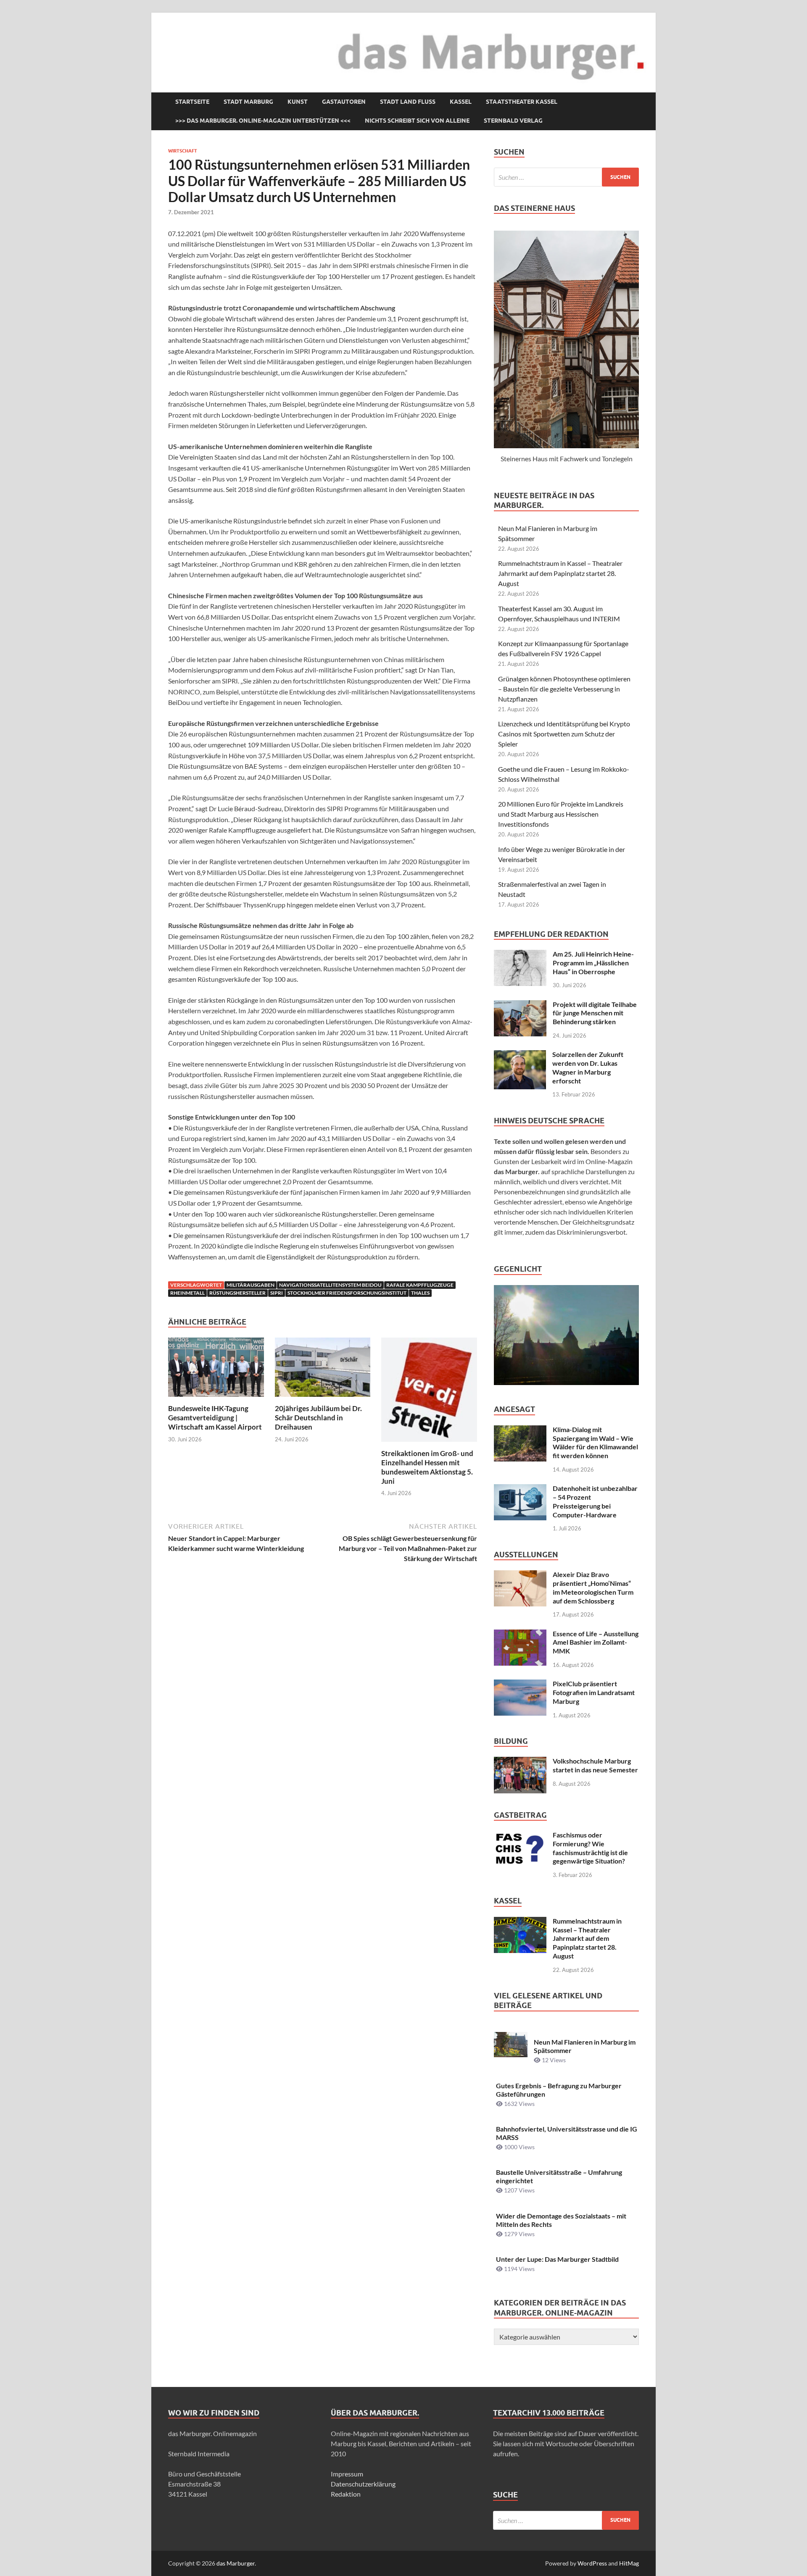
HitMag (629, 2563)
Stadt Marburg (248, 102)
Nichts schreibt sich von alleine (417, 121)
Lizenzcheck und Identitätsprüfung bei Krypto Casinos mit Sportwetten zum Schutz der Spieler (564, 734)
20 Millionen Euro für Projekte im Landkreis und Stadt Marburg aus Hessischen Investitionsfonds (561, 814)
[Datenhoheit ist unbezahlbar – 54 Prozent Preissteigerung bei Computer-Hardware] (520, 1489)
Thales (420, 1293)
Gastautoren (344, 102)
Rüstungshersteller (237, 1293)
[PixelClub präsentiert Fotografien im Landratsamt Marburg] (520, 1684)
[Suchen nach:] (566, 177)
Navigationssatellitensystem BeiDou (330, 1285)
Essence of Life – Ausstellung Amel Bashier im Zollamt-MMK (596, 1642)
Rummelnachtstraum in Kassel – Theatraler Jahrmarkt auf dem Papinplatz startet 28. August (560, 573)
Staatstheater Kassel (522, 102)
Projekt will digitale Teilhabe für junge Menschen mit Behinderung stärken (595, 1013)
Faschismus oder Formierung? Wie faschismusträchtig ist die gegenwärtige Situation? (590, 1848)
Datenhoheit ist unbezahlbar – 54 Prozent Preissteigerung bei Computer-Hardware (595, 1501)
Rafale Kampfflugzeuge (420, 1285)
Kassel (461, 102)
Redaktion (346, 2494)
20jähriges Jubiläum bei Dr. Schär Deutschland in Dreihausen (318, 1418)
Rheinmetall (187, 1293)
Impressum (347, 2474)
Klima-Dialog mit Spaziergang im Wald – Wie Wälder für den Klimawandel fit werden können (595, 1442)
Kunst (298, 102)
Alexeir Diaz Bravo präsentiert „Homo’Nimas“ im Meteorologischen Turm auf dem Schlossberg (593, 1587)
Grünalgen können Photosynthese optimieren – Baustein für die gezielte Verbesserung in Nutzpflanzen (564, 689)
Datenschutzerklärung (363, 2484)
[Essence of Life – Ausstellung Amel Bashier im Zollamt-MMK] (520, 1634)
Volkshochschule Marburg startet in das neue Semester (595, 1765)
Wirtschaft (183, 151)
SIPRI (277, 1293)
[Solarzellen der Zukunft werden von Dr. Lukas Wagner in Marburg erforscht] (520, 1055)
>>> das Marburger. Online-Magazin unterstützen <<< (263, 121)
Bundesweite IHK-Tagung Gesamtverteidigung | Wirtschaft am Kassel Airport (215, 1418)
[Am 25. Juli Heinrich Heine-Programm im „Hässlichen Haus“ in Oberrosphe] (520, 955)
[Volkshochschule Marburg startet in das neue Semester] (520, 1762)
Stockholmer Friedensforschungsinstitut (347, 1293)
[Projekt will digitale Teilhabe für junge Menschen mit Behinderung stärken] (520, 1005)
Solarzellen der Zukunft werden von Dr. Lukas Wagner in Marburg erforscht (588, 1067)
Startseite (192, 102)
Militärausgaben (251, 1285)
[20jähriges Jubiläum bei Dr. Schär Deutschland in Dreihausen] (323, 1370)
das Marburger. (236, 2563)
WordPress (592, 2563)
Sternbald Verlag (513, 121)
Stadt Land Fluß (408, 102)
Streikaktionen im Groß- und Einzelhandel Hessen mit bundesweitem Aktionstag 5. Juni (427, 1467)
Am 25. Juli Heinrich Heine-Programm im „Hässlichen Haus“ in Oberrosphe (593, 963)
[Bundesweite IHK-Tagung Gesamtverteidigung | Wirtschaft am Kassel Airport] (216, 1370)
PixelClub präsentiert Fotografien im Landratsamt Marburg (594, 1692)
